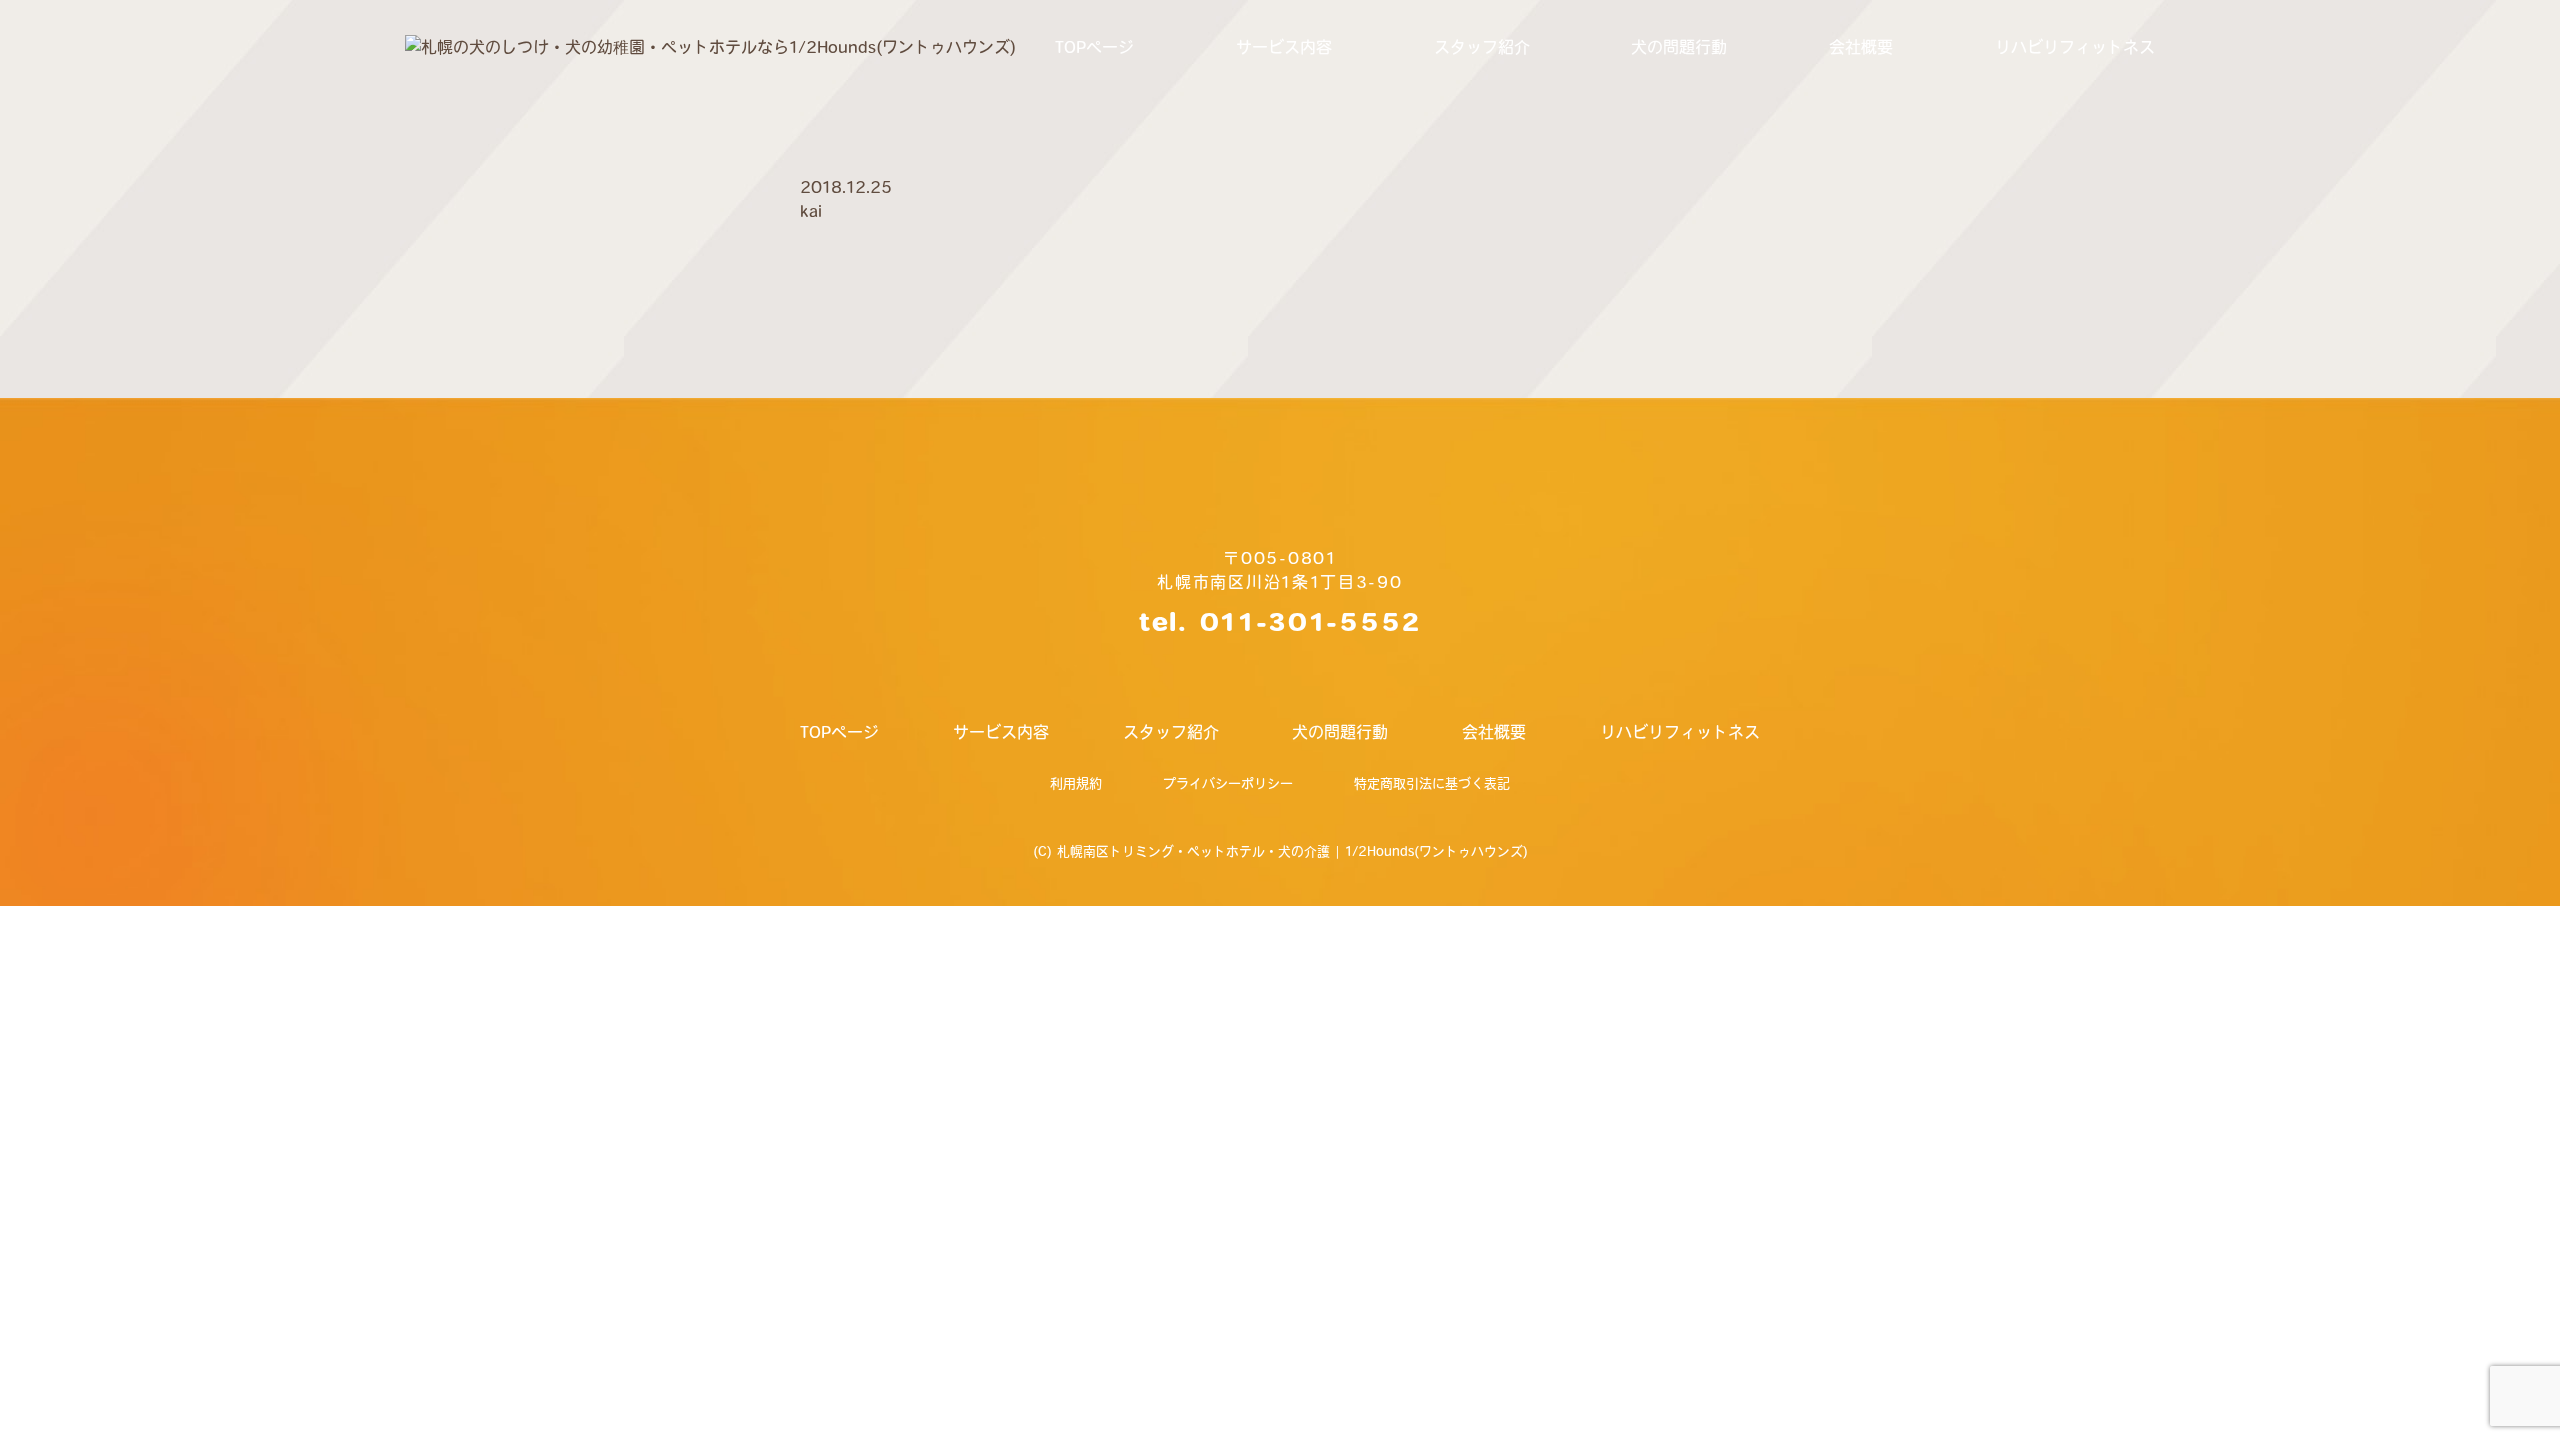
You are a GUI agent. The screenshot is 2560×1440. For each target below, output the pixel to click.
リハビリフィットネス (2075, 47)
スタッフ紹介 (1482, 47)
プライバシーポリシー (1228, 783)
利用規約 (1076, 783)
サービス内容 (1284, 47)
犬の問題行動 (1679, 47)
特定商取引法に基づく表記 (1432, 783)
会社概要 (1861, 47)
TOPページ (1094, 47)
